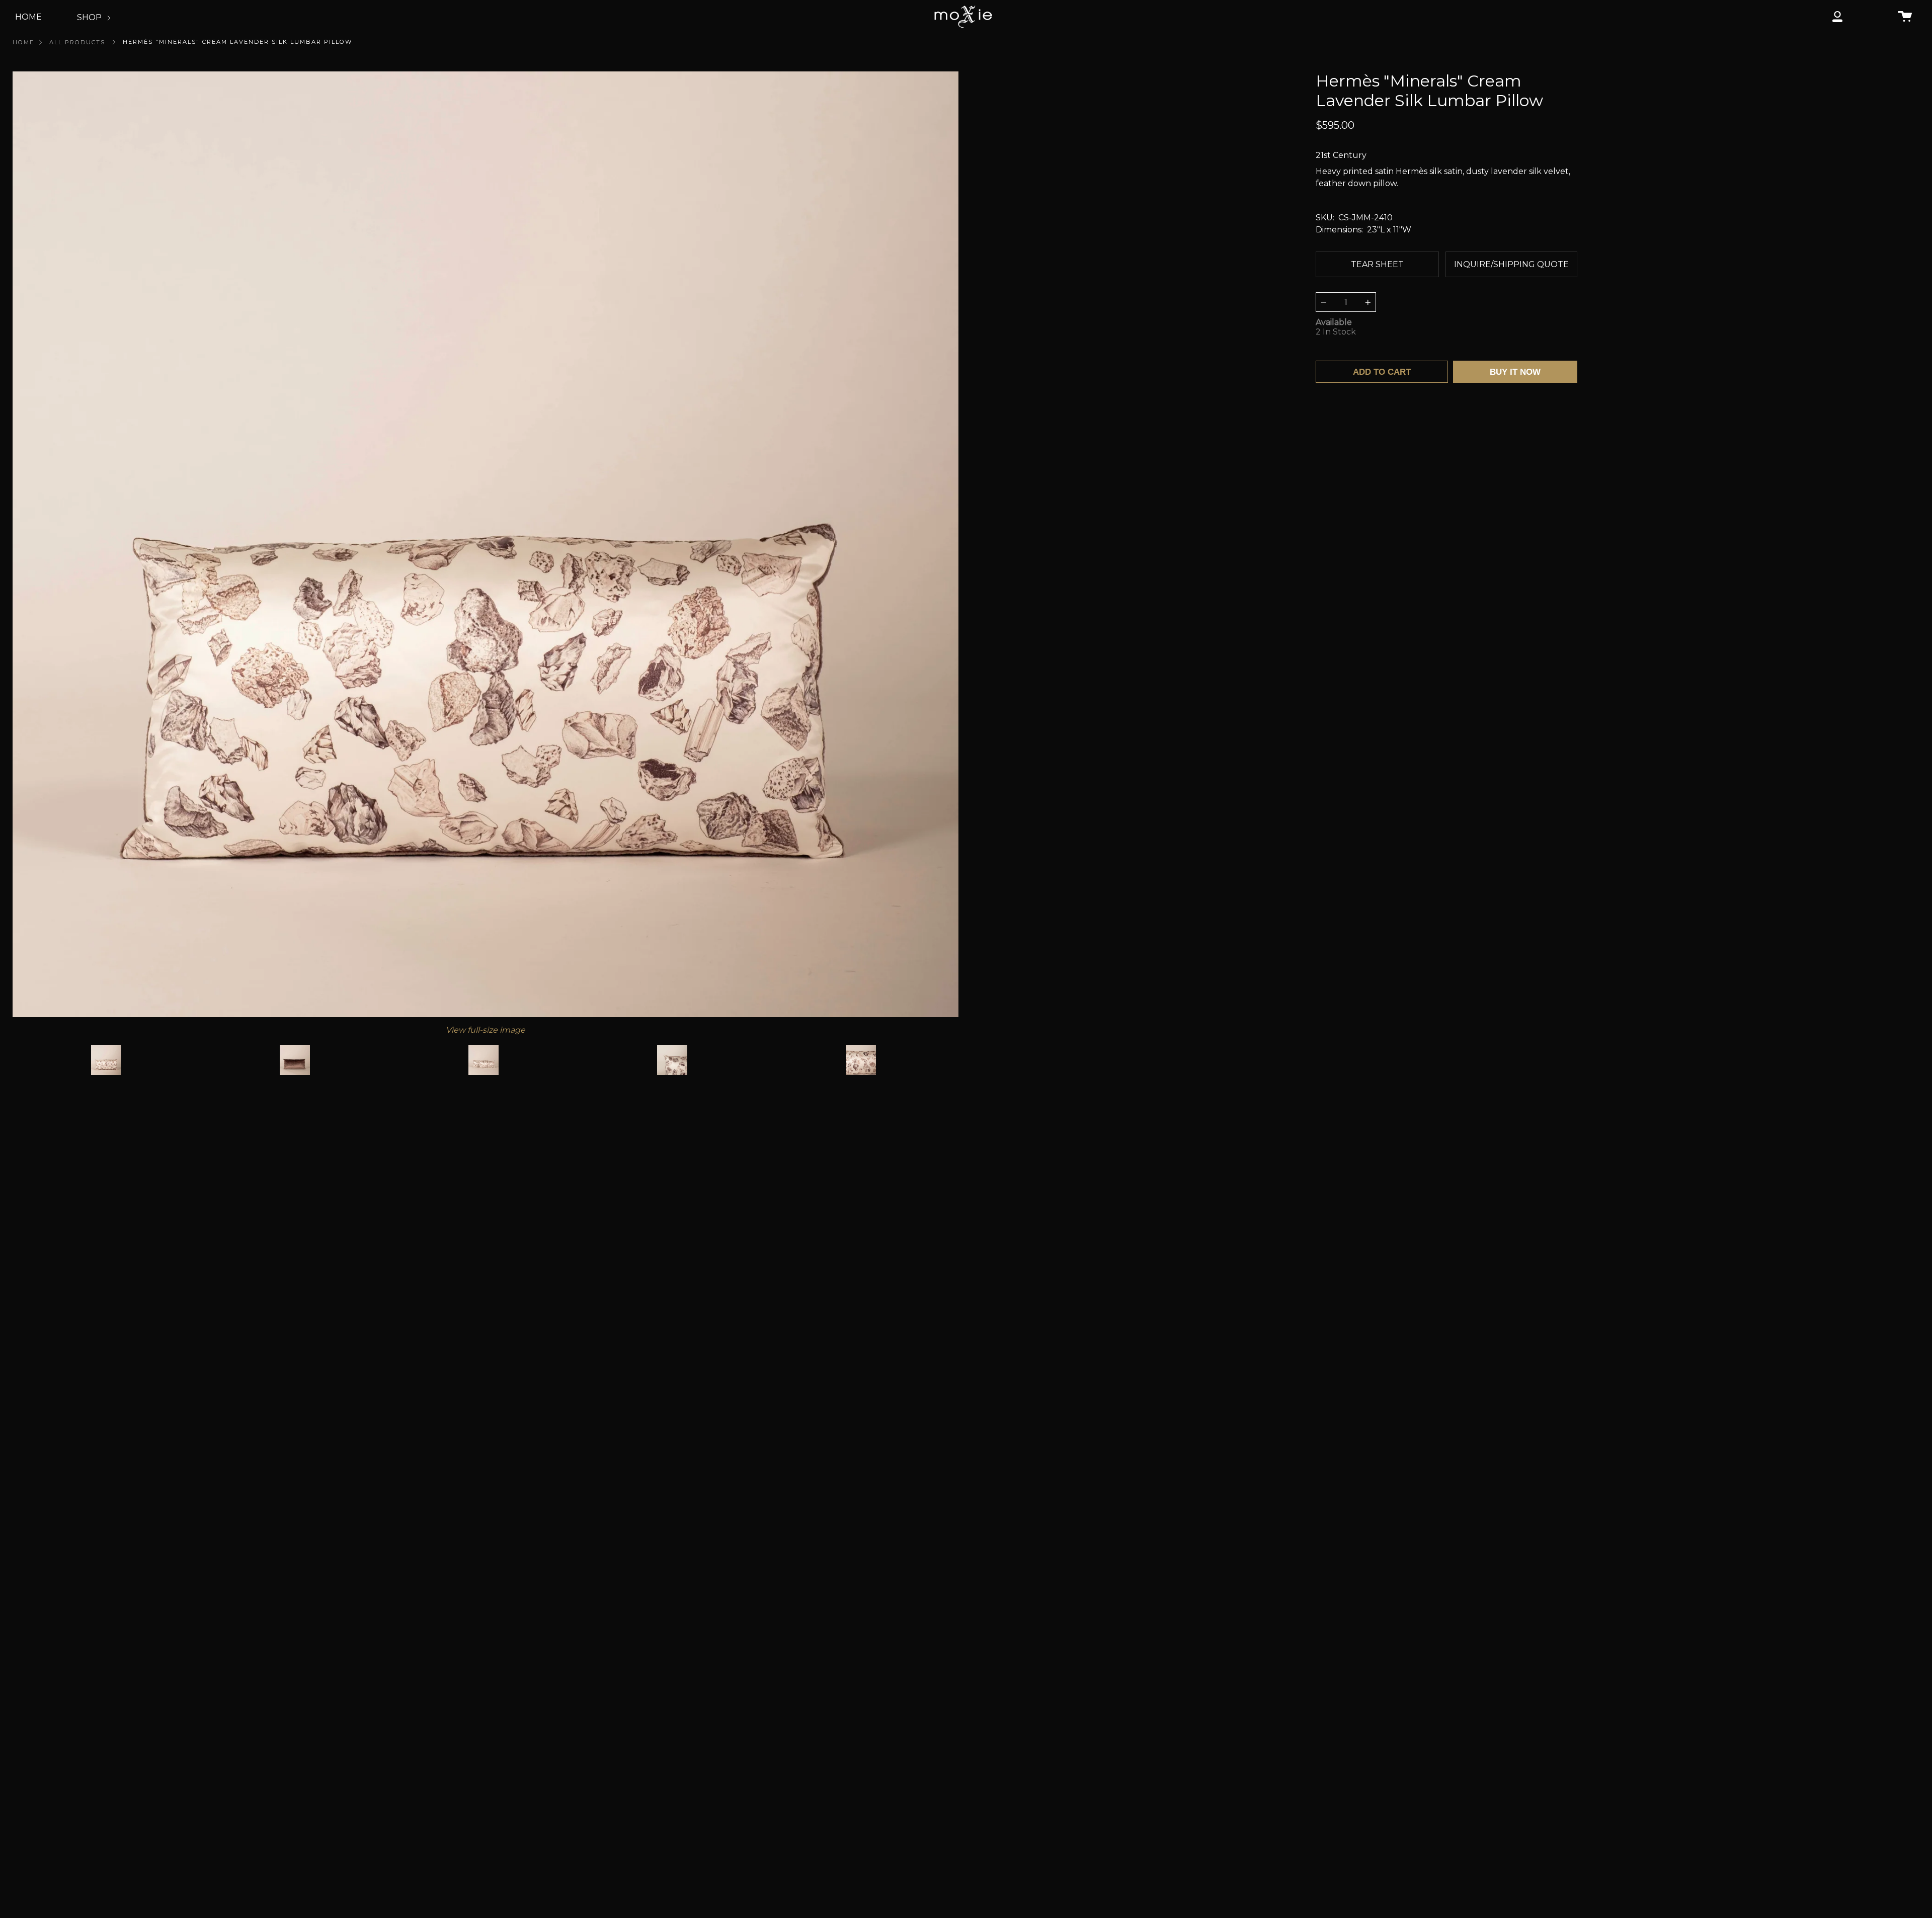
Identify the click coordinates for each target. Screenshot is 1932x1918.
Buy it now (1515, 372)
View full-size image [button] (486, 1030)
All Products (77, 42)
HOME (28, 17)
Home (23, 42)
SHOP (90, 17)
